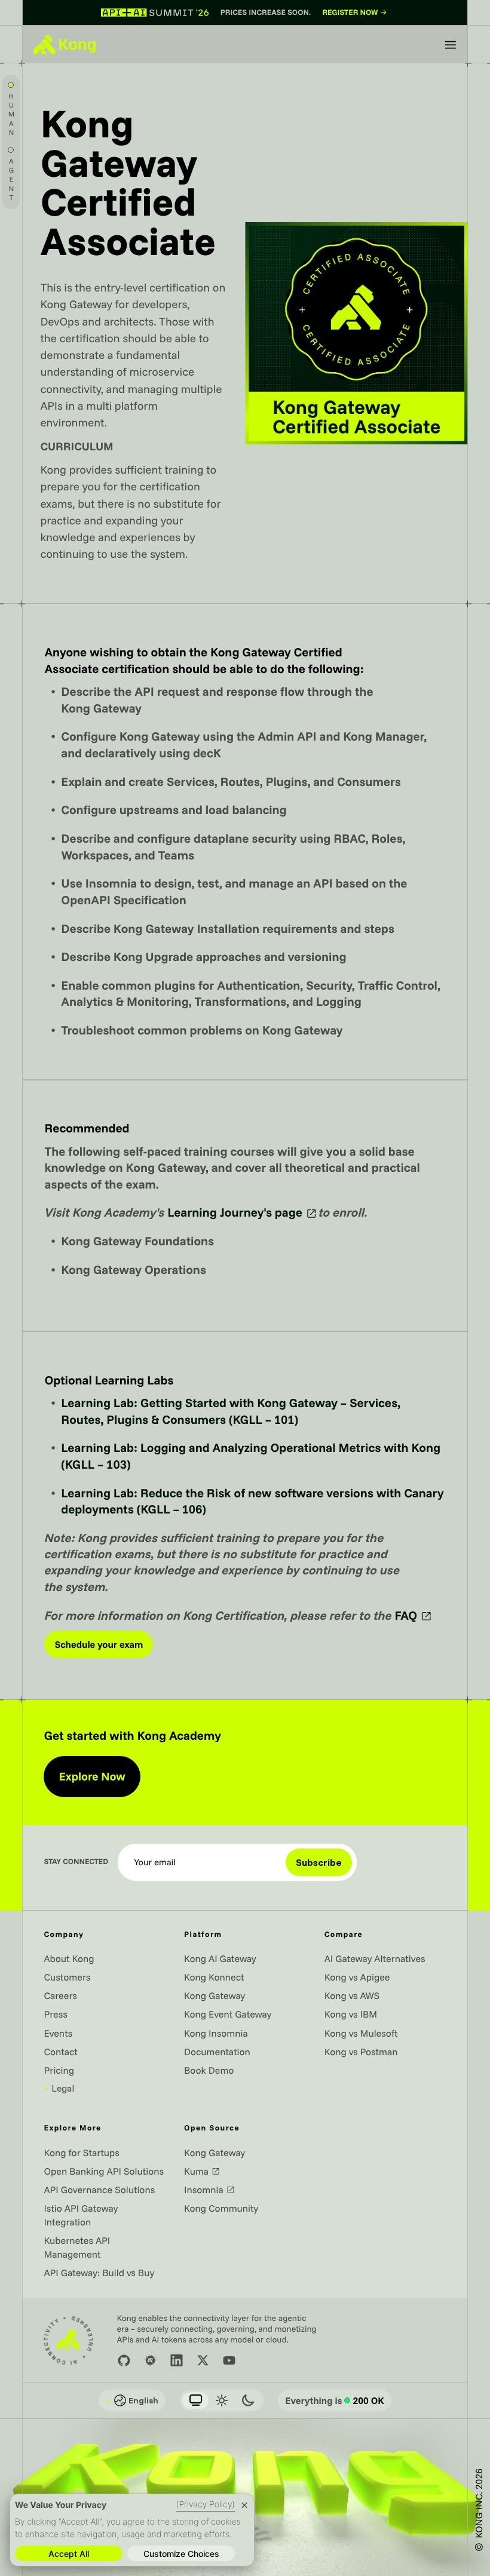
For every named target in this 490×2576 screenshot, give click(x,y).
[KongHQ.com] (65, 44)
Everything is (335, 2400)
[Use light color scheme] (222, 2400)
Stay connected (76, 1862)
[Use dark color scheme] (248, 2400)
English (131, 2400)
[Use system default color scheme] (195, 2400)
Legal (59, 2088)
